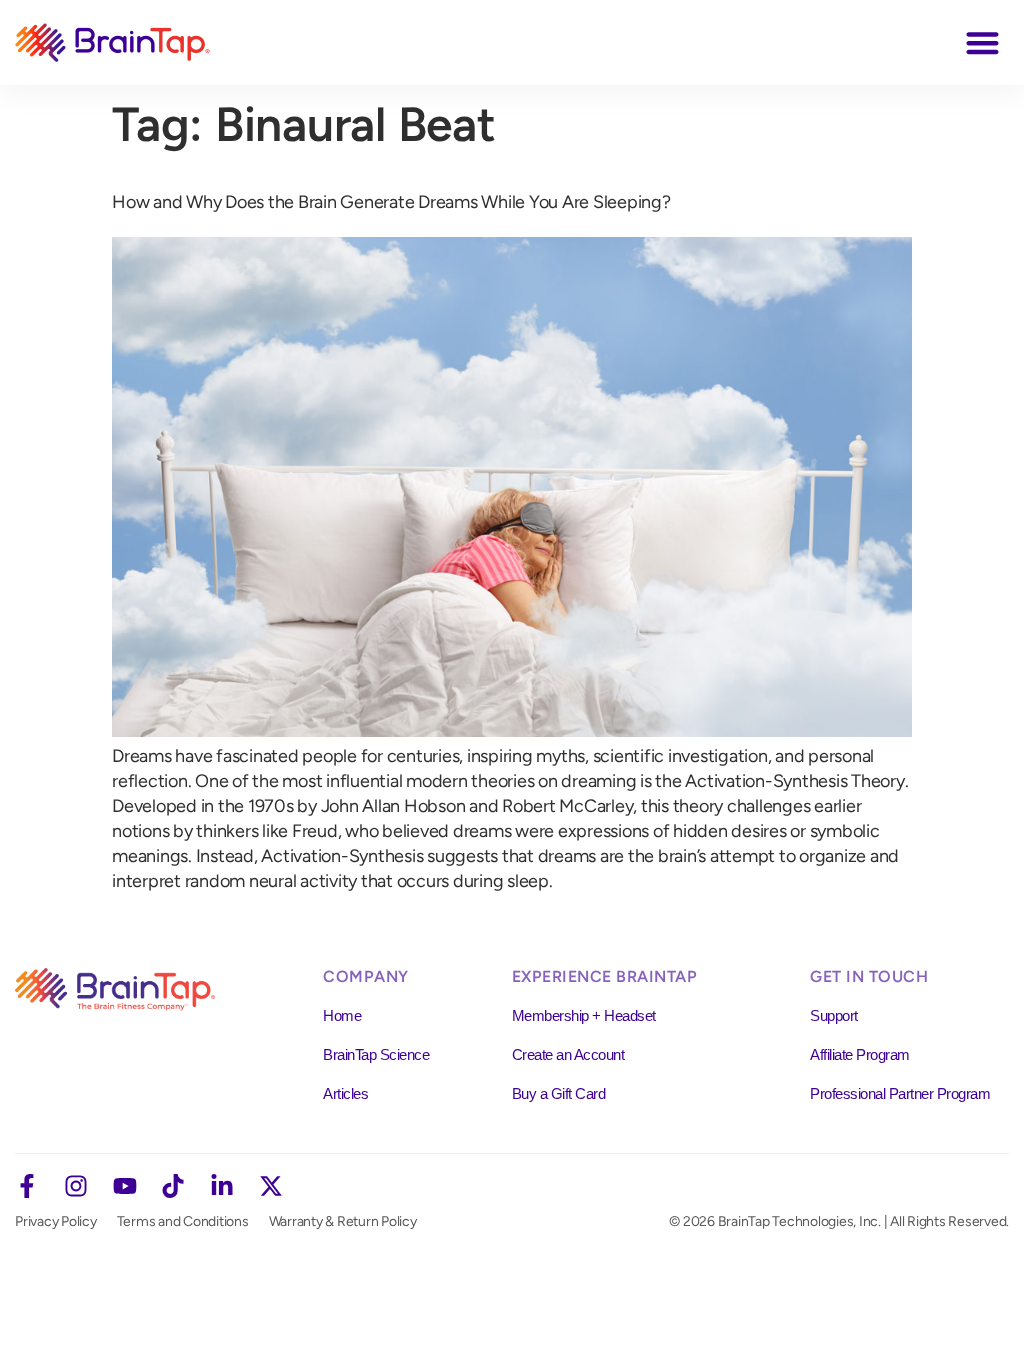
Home (342, 1015)
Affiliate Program (860, 1054)
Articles (345, 1093)
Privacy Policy (56, 1221)
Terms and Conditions (183, 1221)
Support (834, 1015)
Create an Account (568, 1054)
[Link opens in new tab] (27, 1186)
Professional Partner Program (900, 1093)
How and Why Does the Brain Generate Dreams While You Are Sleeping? (391, 202)
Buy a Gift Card (559, 1093)
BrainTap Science (376, 1054)
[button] (983, 42)
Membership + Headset (584, 1015)
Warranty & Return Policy (343, 1221)
